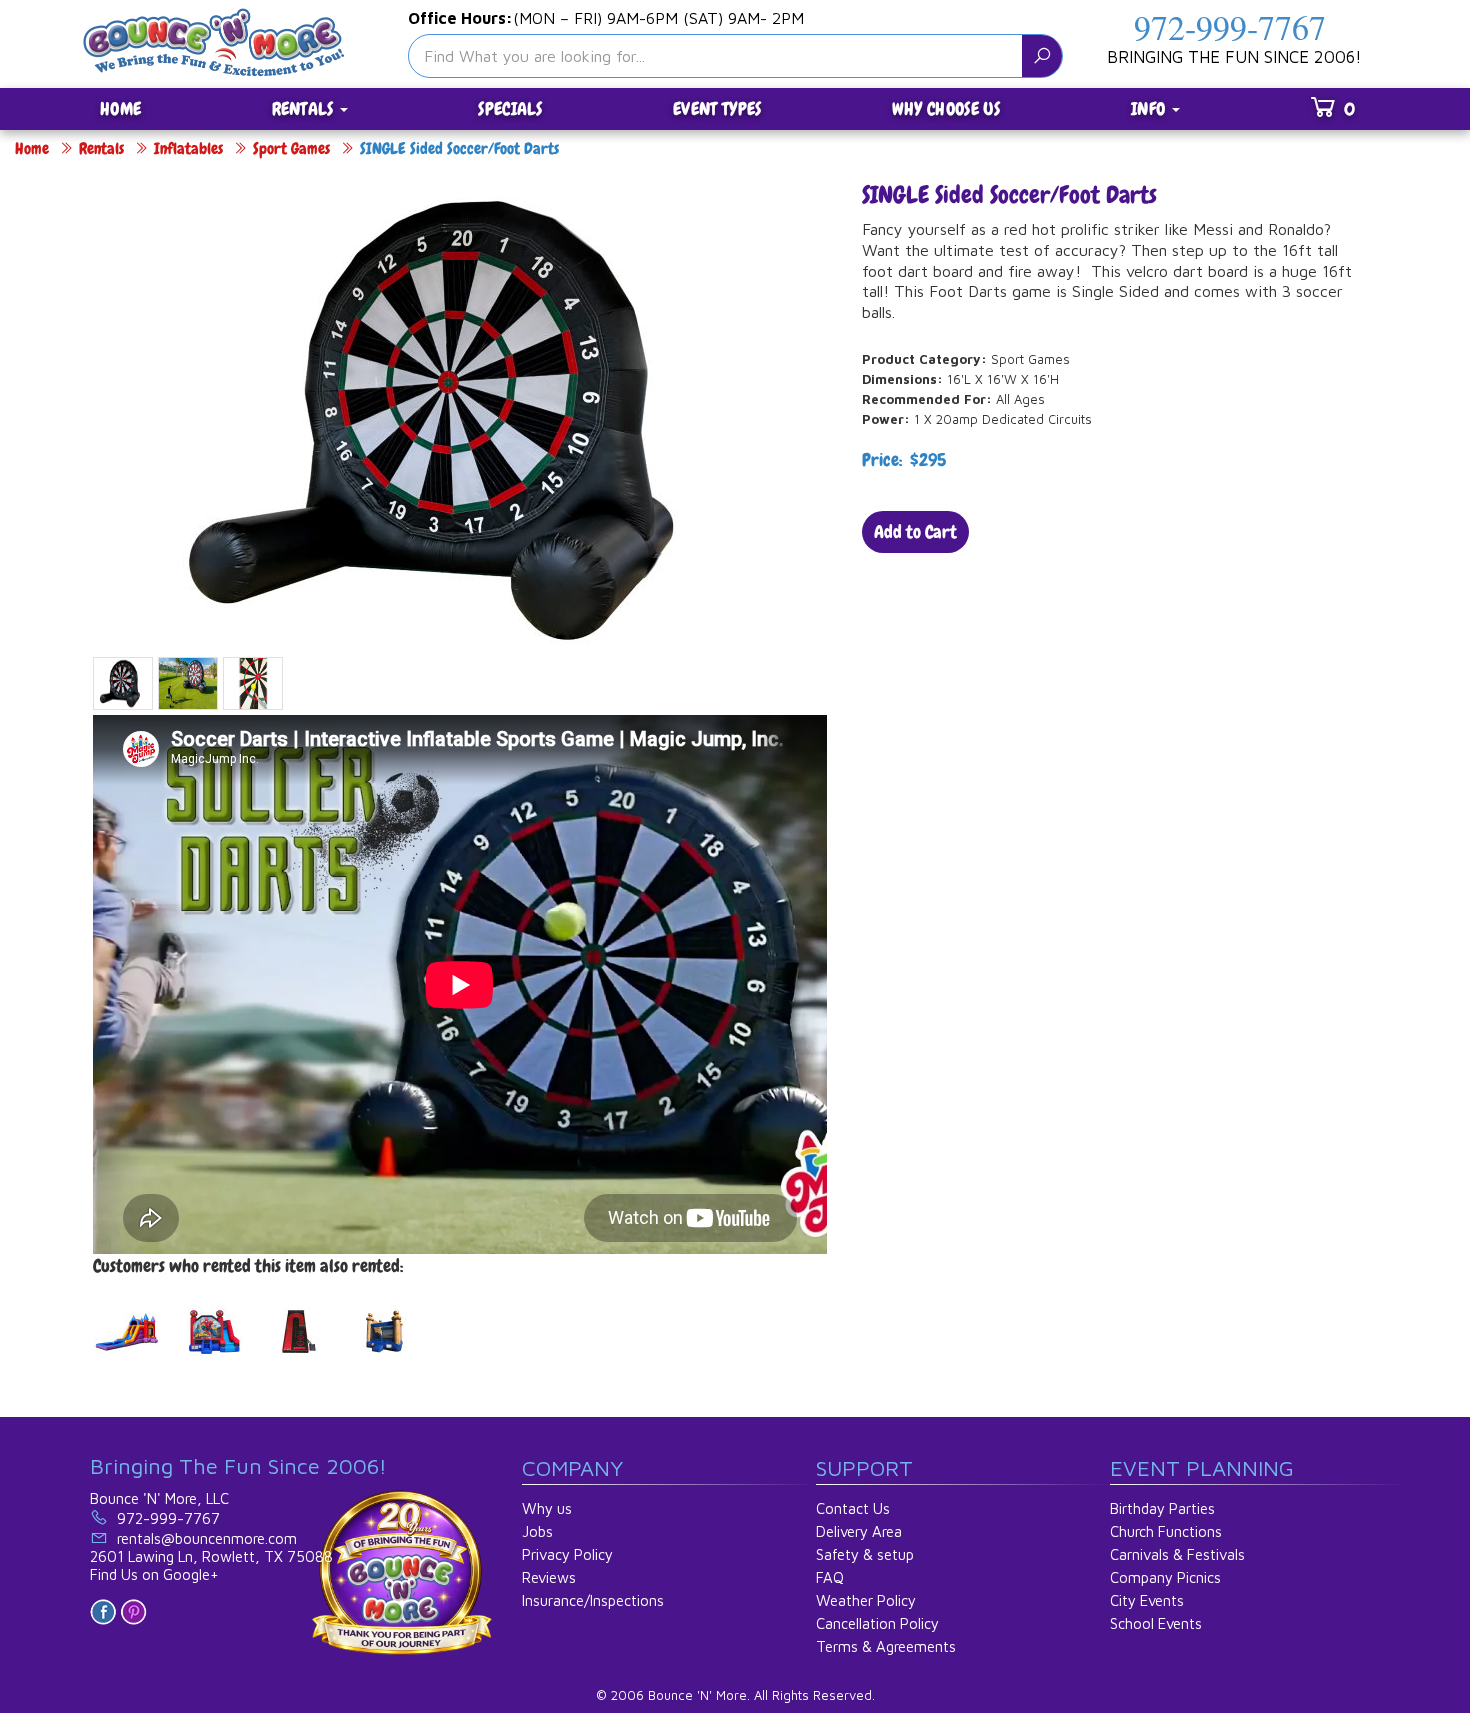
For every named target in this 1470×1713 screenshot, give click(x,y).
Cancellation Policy (877, 1623)
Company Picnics (1165, 1577)
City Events (1147, 1600)
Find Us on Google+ (154, 1574)
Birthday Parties (1162, 1508)
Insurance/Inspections (593, 1600)
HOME (120, 108)
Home (32, 148)
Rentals (101, 148)
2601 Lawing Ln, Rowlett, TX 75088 (211, 1556)
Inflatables (188, 148)
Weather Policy (866, 1600)
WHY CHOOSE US (946, 108)
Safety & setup (865, 1554)
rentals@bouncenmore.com (207, 1538)
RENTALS (305, 108)
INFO (1150, 108)
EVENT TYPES (717, 108)
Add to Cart (915, 531)
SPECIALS (510, 108)
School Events (1156, 1623)
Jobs (537, 1531)
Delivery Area (859, 1531)
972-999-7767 (1230, 27)
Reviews (549, 1577)
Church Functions (1166, 1531)
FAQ (830, 1577)
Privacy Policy (567, 1554)
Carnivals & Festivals (1177, 1554)
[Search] (1042, 56)
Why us (547, 1508)
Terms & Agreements (886, 1646)
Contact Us (853, 1508)
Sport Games (291, 148)
